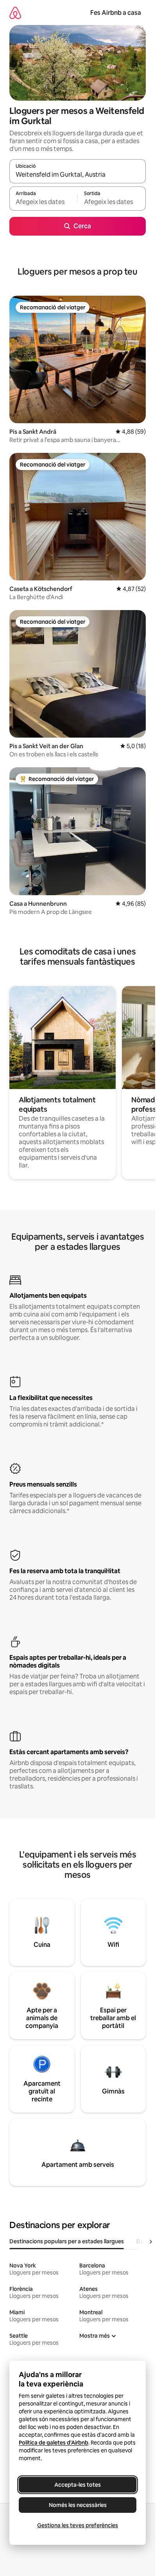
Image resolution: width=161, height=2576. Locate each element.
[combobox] (78, 175)
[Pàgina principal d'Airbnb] (15, 13)
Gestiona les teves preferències (78, 2525)
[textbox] (43, 202)
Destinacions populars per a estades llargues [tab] (67, 2241)
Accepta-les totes (78, 2485)
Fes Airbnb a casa (116, 13)
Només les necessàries (78, 2505)
